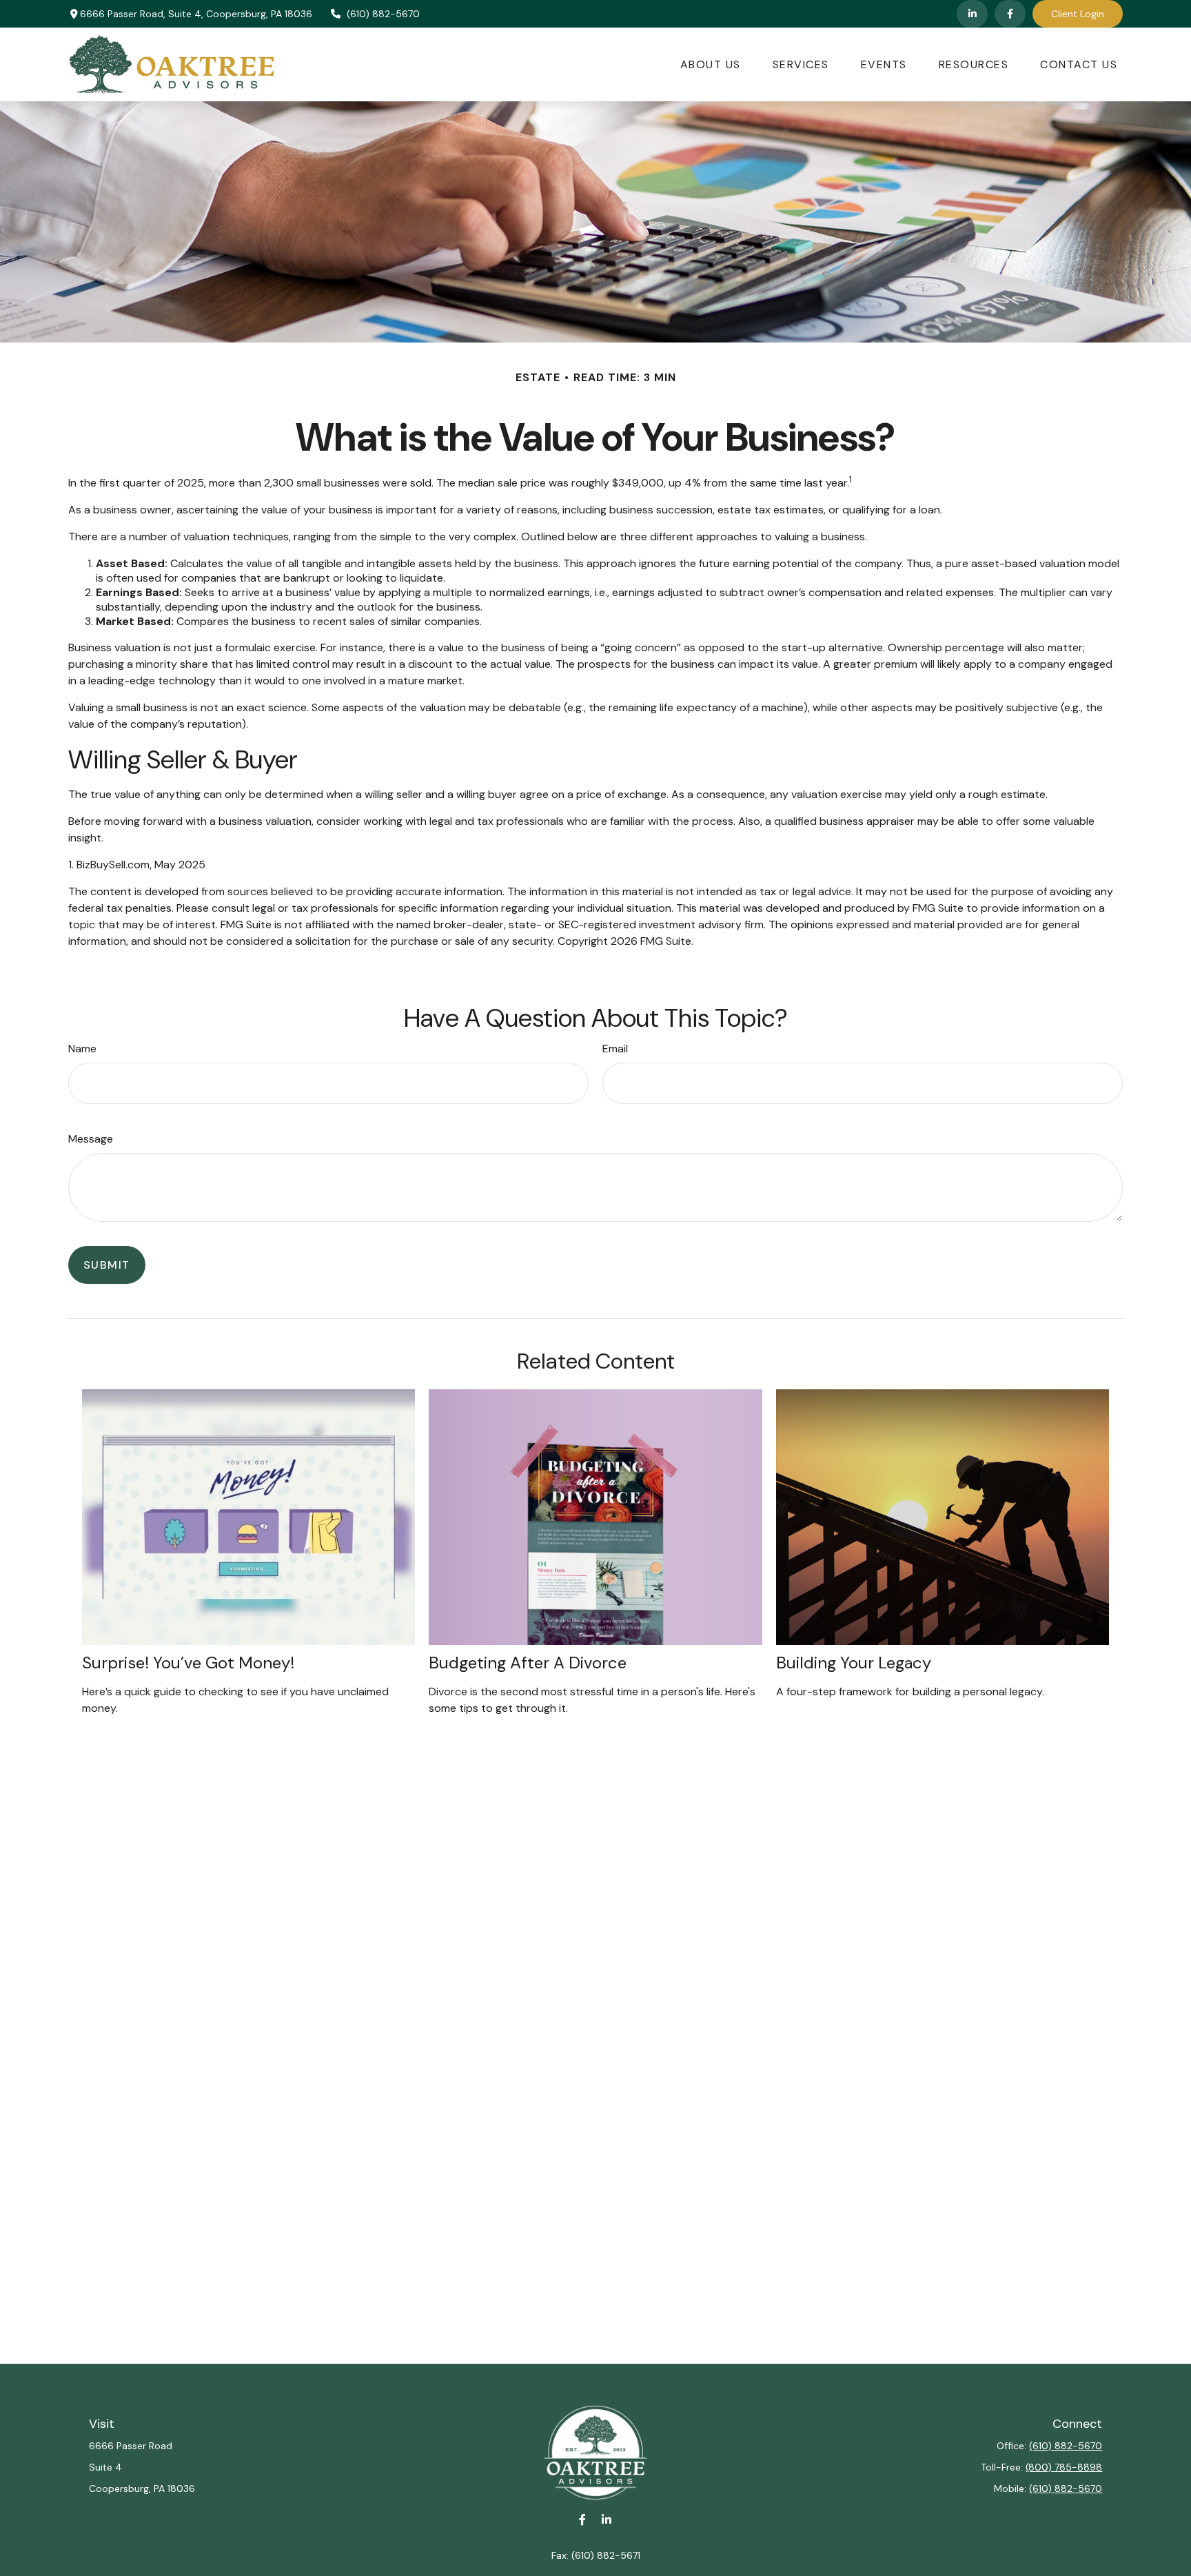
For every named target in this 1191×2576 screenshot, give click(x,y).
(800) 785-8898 (1064, 2467)
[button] (711, 64)
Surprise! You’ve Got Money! (188, 1663)
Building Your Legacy (854, 1663)
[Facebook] (1010, 14)
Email (615, 1049)
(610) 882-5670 (383, 14)
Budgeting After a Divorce (528, 1663)
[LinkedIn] (972, 14)
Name (82, 1049)
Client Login (1078, 14)
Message (91, 1139)
